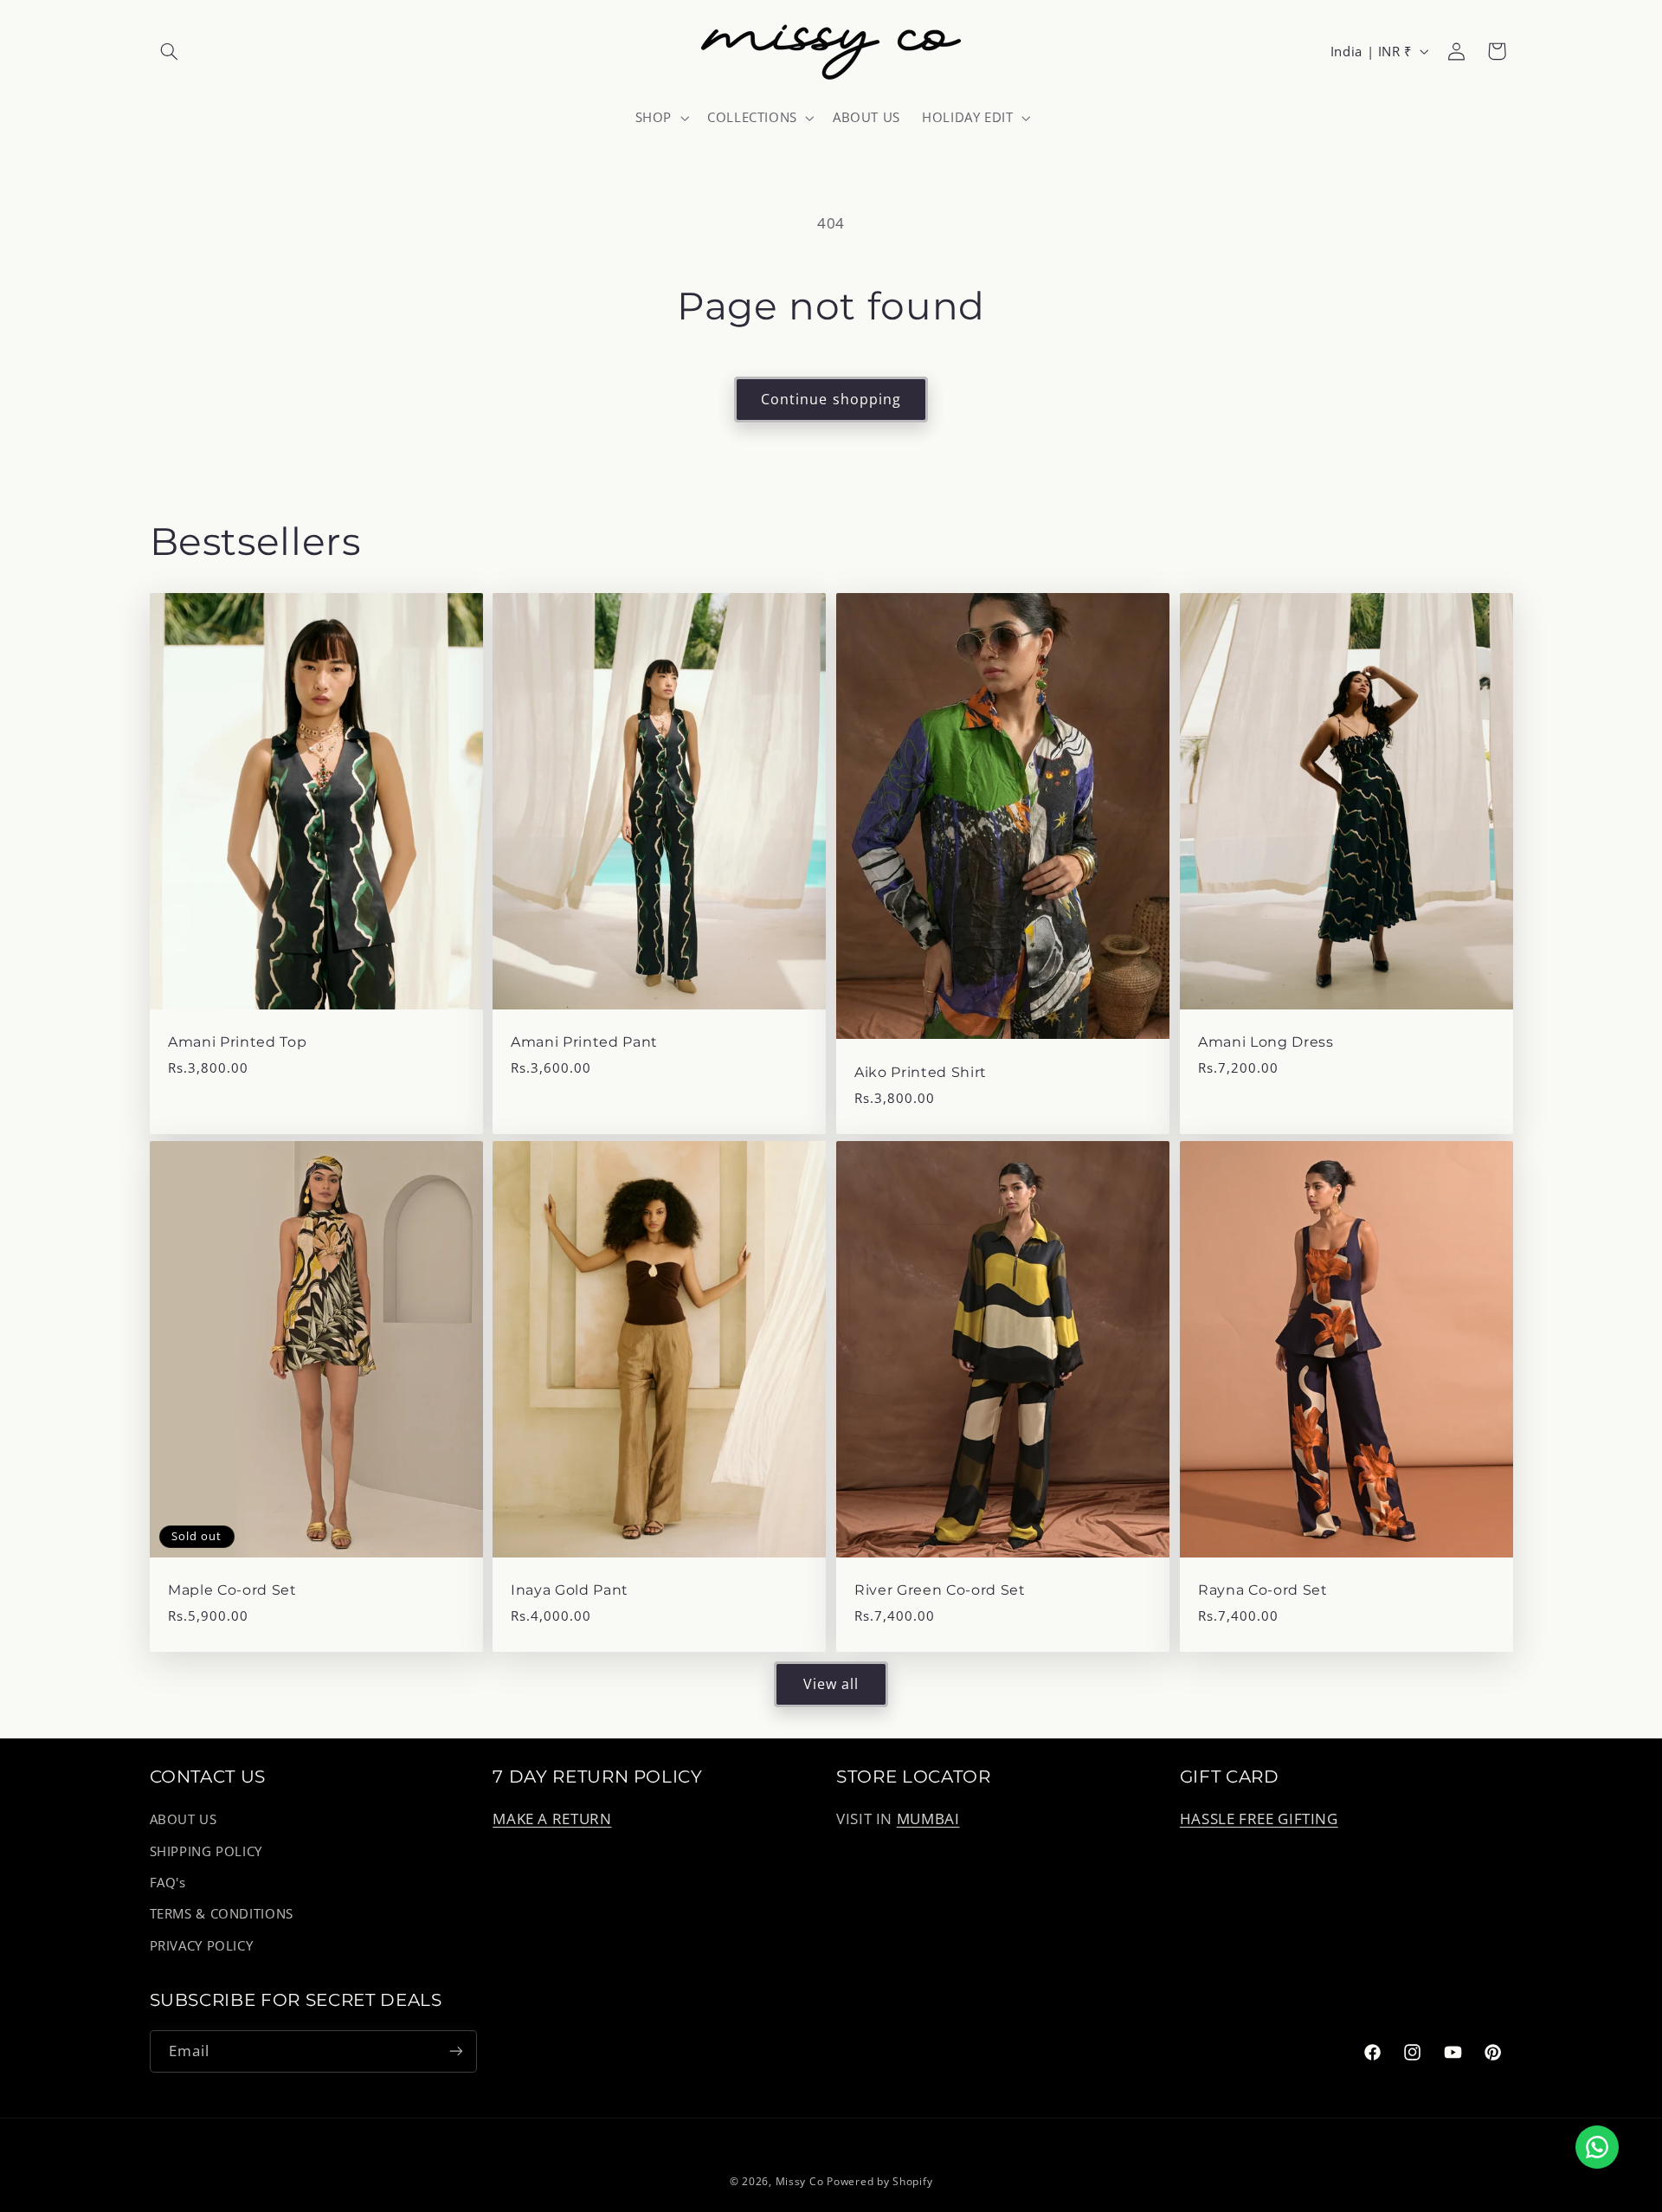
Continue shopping (831, 399)
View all (831, 1684)
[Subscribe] (455, 2051)
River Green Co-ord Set (940, 1590)
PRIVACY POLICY (202, 1945)
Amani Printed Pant (584, 1043)
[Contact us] (1597, 2147)
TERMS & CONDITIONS (222, 1914)
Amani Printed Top (237, 1043)
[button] (170, 51)
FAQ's (168, 1882)
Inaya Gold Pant (570, 1590)
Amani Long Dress (1266, 1043)
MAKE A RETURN (552, 1819)
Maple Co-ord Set (232, 1590)
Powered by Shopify (879, 2181)
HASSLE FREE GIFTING (1259, 1819)
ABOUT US (184, 1820)
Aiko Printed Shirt (921, 1072)
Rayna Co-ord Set (1263, 1590)
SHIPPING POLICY (206, 1851)
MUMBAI (928, 1819)
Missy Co (800, 2181)
